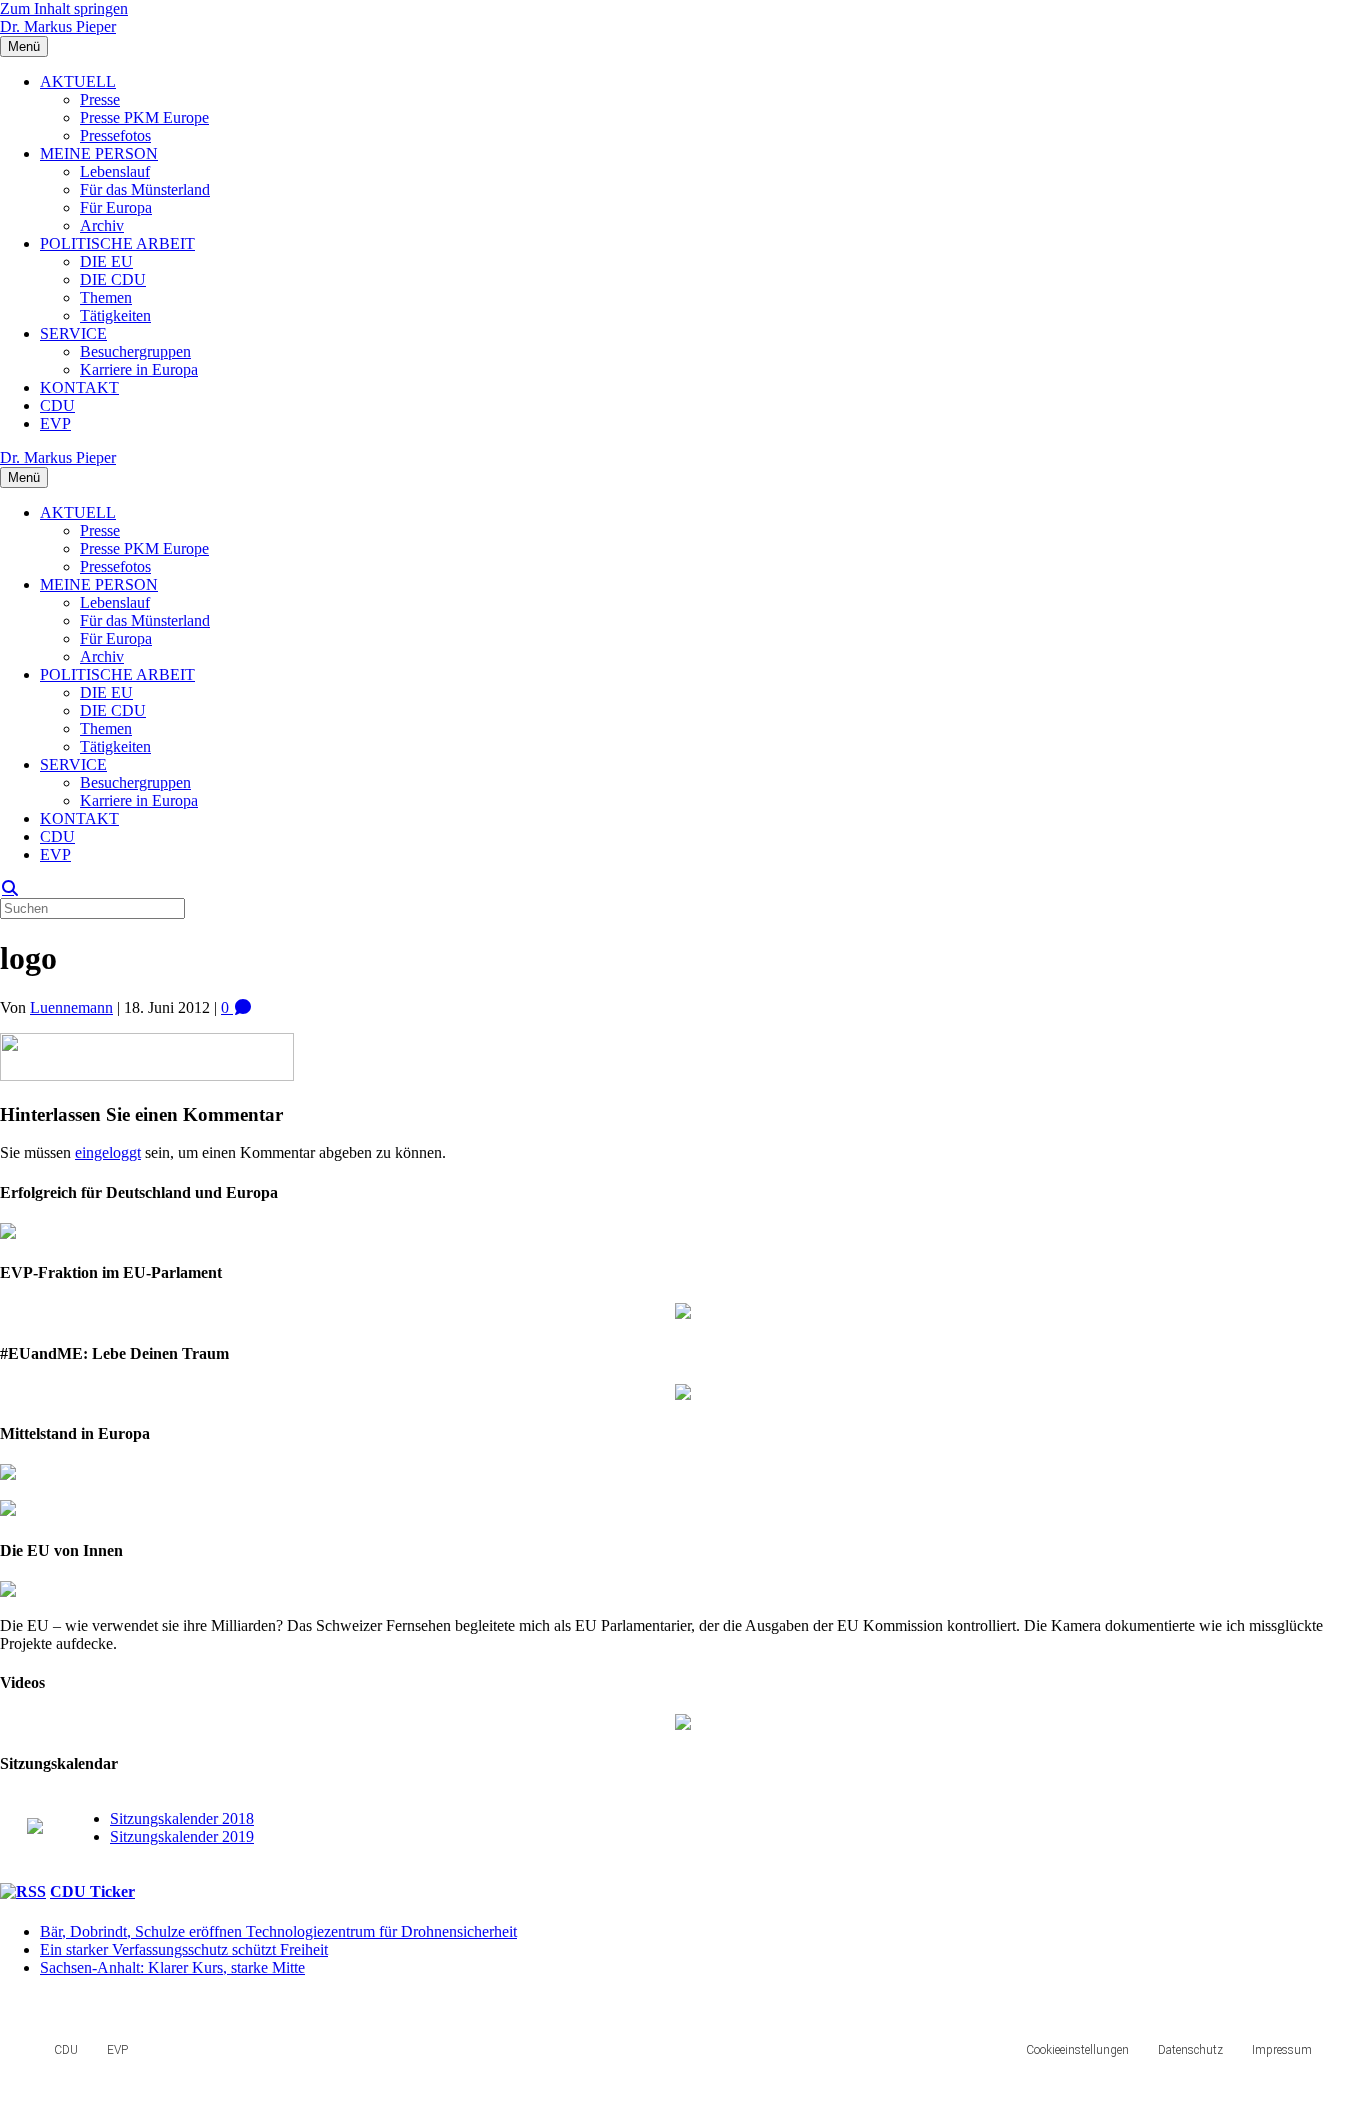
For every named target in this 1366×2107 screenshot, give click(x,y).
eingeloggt (108, 1152)
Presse (100, 99)
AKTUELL (78, 81)
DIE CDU (113, 279)
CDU (57, 405)
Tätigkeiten (115, 315)
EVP (55, 423)
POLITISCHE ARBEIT (117, 243)
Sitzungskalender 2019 (182, 1836)
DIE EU (106, 261)
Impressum (1282, 2050)
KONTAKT (79, 387)
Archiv (102, 225)
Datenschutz (1190, 2050)
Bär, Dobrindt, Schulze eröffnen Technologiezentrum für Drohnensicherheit (278, 1931)
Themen (106, 297)
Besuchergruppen (135, 351)
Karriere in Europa (139, 369)
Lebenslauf (115, 171)
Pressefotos (115, 135)
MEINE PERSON (99, 153)
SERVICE (73, 333)
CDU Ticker (92, 1891)
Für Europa (116, 207)
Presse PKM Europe (144, 117)
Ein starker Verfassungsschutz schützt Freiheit (184, 1949)
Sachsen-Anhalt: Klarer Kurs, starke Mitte (172, 1967)
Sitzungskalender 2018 (182, 1818)
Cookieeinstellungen (1077, 2050)
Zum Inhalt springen (64, 8)
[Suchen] (10, 888)
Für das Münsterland (145, 189)
